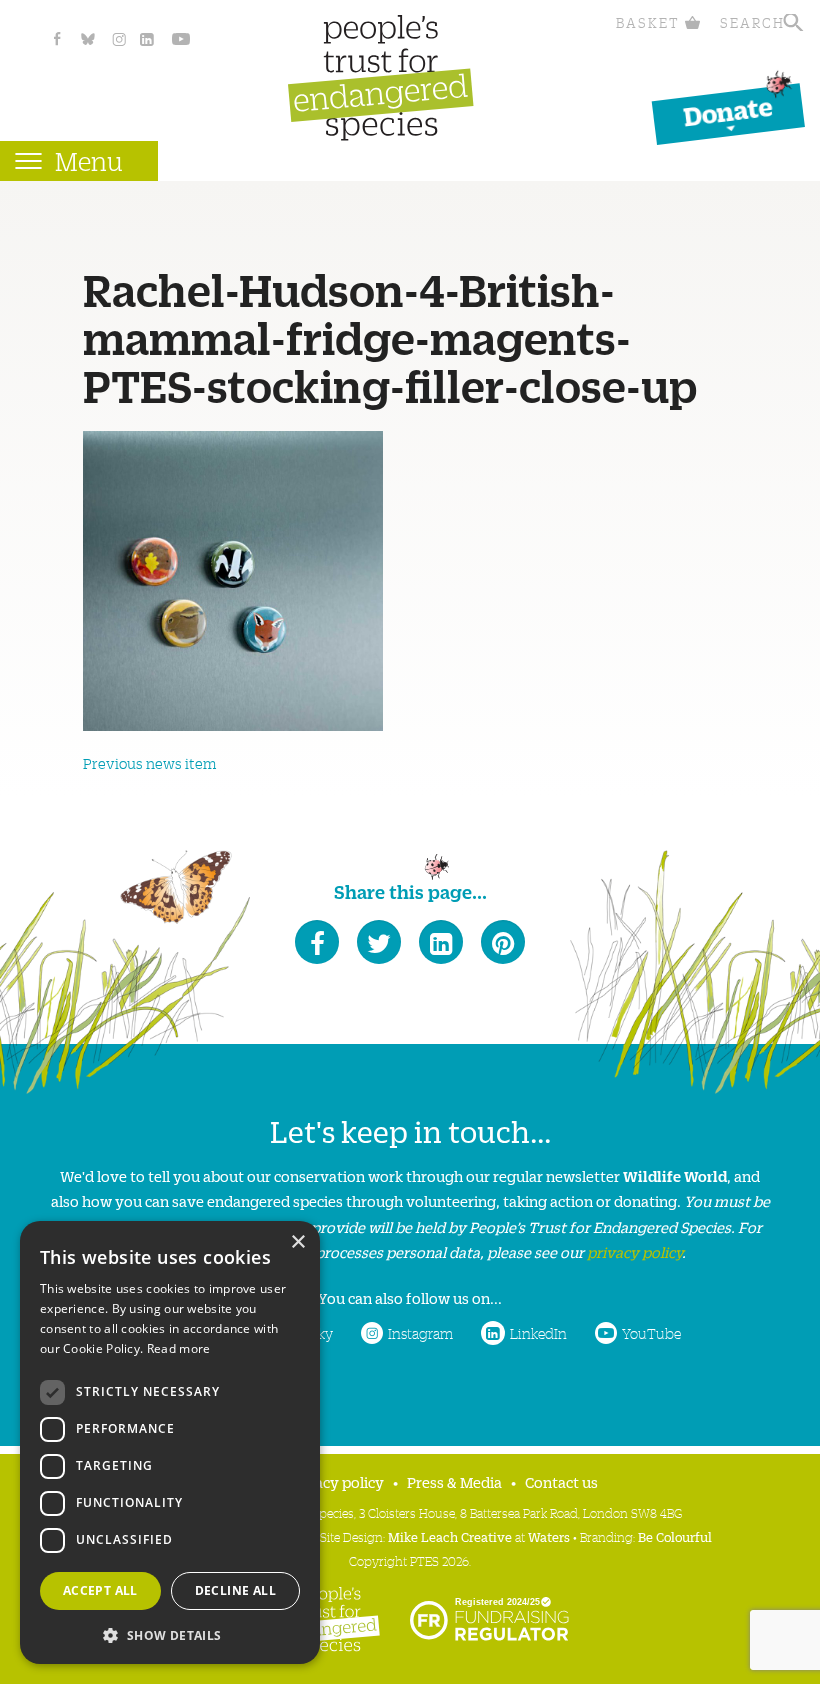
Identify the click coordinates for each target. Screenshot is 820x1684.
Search (752, 22)
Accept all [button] (100, 1590)
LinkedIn (538, 1333)
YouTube (651, 1333)
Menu (89, 160)
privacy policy (634, 1251)
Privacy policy (335, 1481)
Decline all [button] (235, 1590)
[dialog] (170, 1442)
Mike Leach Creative (450, 1536)
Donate (728, 110)
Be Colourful (675, 1536)
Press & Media (454, 1481)
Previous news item (149, 763)
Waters (549, 1536)
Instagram (420, 1333)
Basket (648, 22)
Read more (179, 1348)
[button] (170, 1633)
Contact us (561, 1481)
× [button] (297, 1242)
